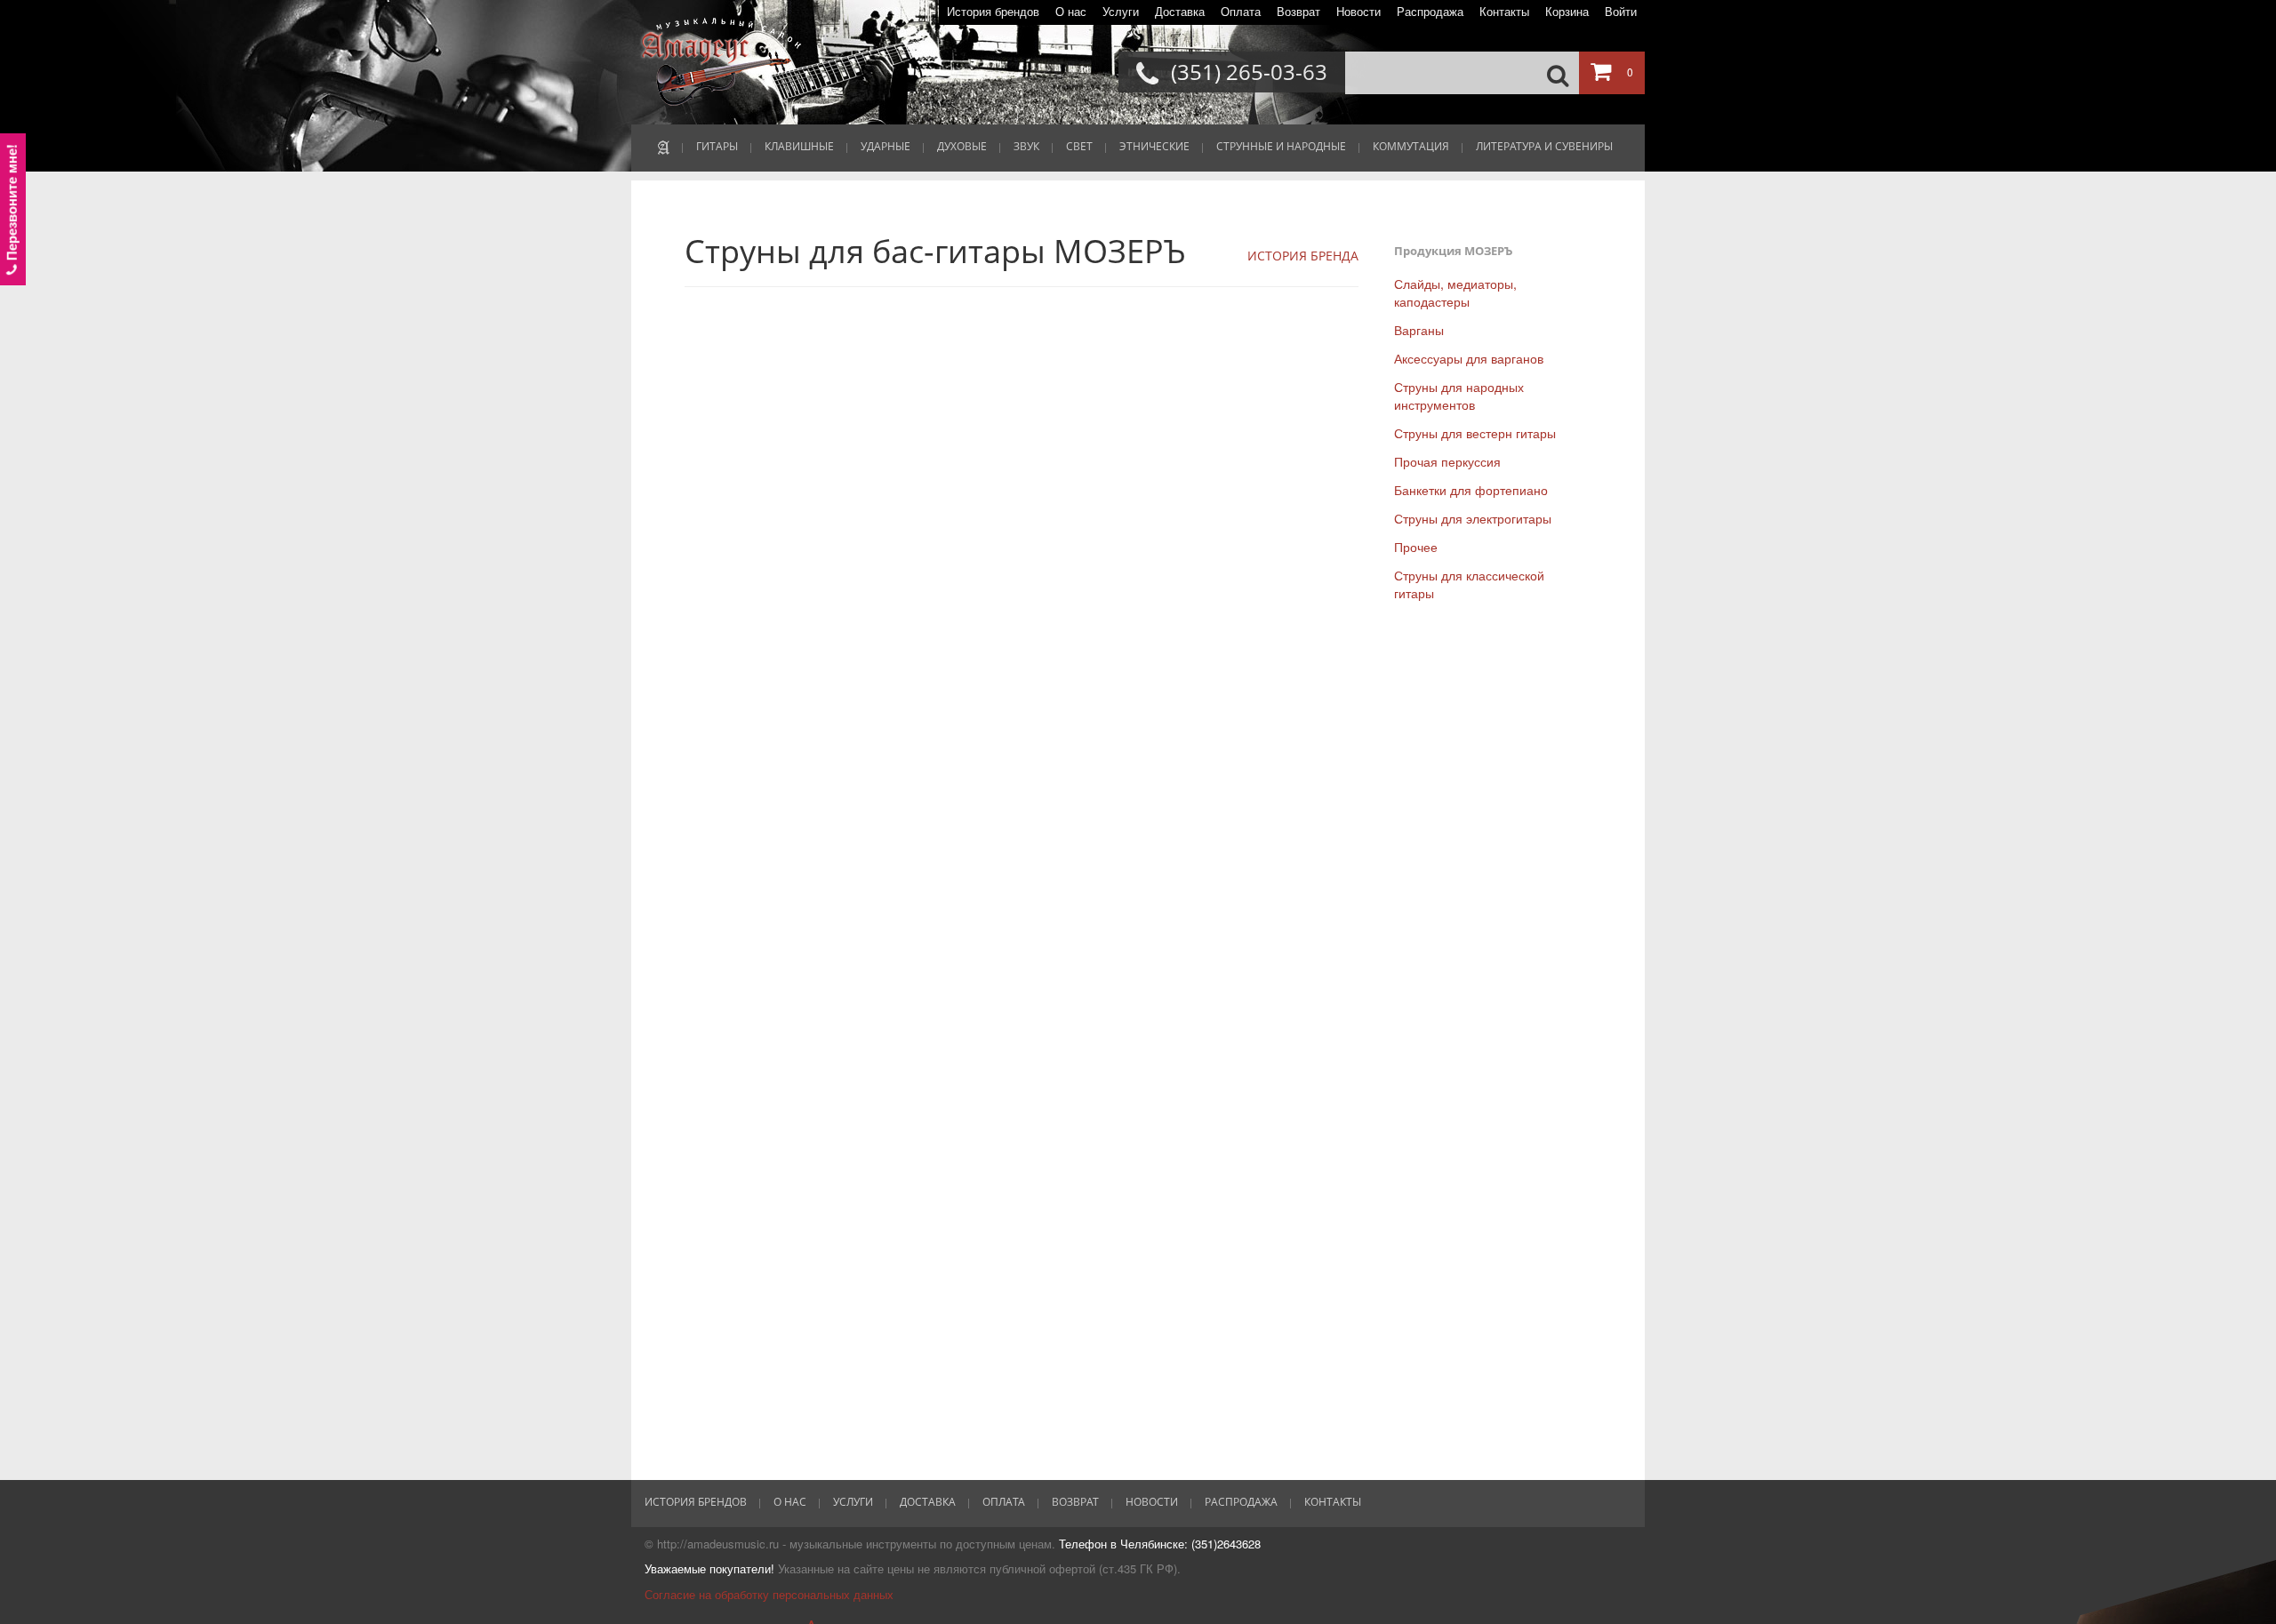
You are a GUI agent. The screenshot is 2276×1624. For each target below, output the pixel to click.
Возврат (1298, 12)
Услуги (1121, 12)
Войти (1621, 12)
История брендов (993, 12)
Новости (1358, 12)
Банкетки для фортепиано (1471, 490)
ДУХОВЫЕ (962, 146)
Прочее (1416, 547)
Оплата (1241, 12)
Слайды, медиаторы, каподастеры (1455, 292)
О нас (1071, 12)
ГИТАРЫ (717, 146)
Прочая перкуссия (1447, 461)
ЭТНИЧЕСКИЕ (1154, 146)
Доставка (1180, 12)
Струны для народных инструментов (1459, 396)
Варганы (1419, 330)
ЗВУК (1026, 146)
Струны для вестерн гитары (1475, 433)
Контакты (1504, 12)
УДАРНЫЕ (886, 146)
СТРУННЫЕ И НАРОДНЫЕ (1281, 146)
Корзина (1567, 12)
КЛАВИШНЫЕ (799, 146)
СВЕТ (1079, 146)
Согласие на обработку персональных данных (769, 1594)
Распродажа (1430, 12)
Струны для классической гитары (1469, 584)
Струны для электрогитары (1473, 518)
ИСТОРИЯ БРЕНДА (1303, 256)
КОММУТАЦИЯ (1411, 146)
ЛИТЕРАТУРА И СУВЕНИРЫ (1544, 146)
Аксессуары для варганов (1469, 358)
